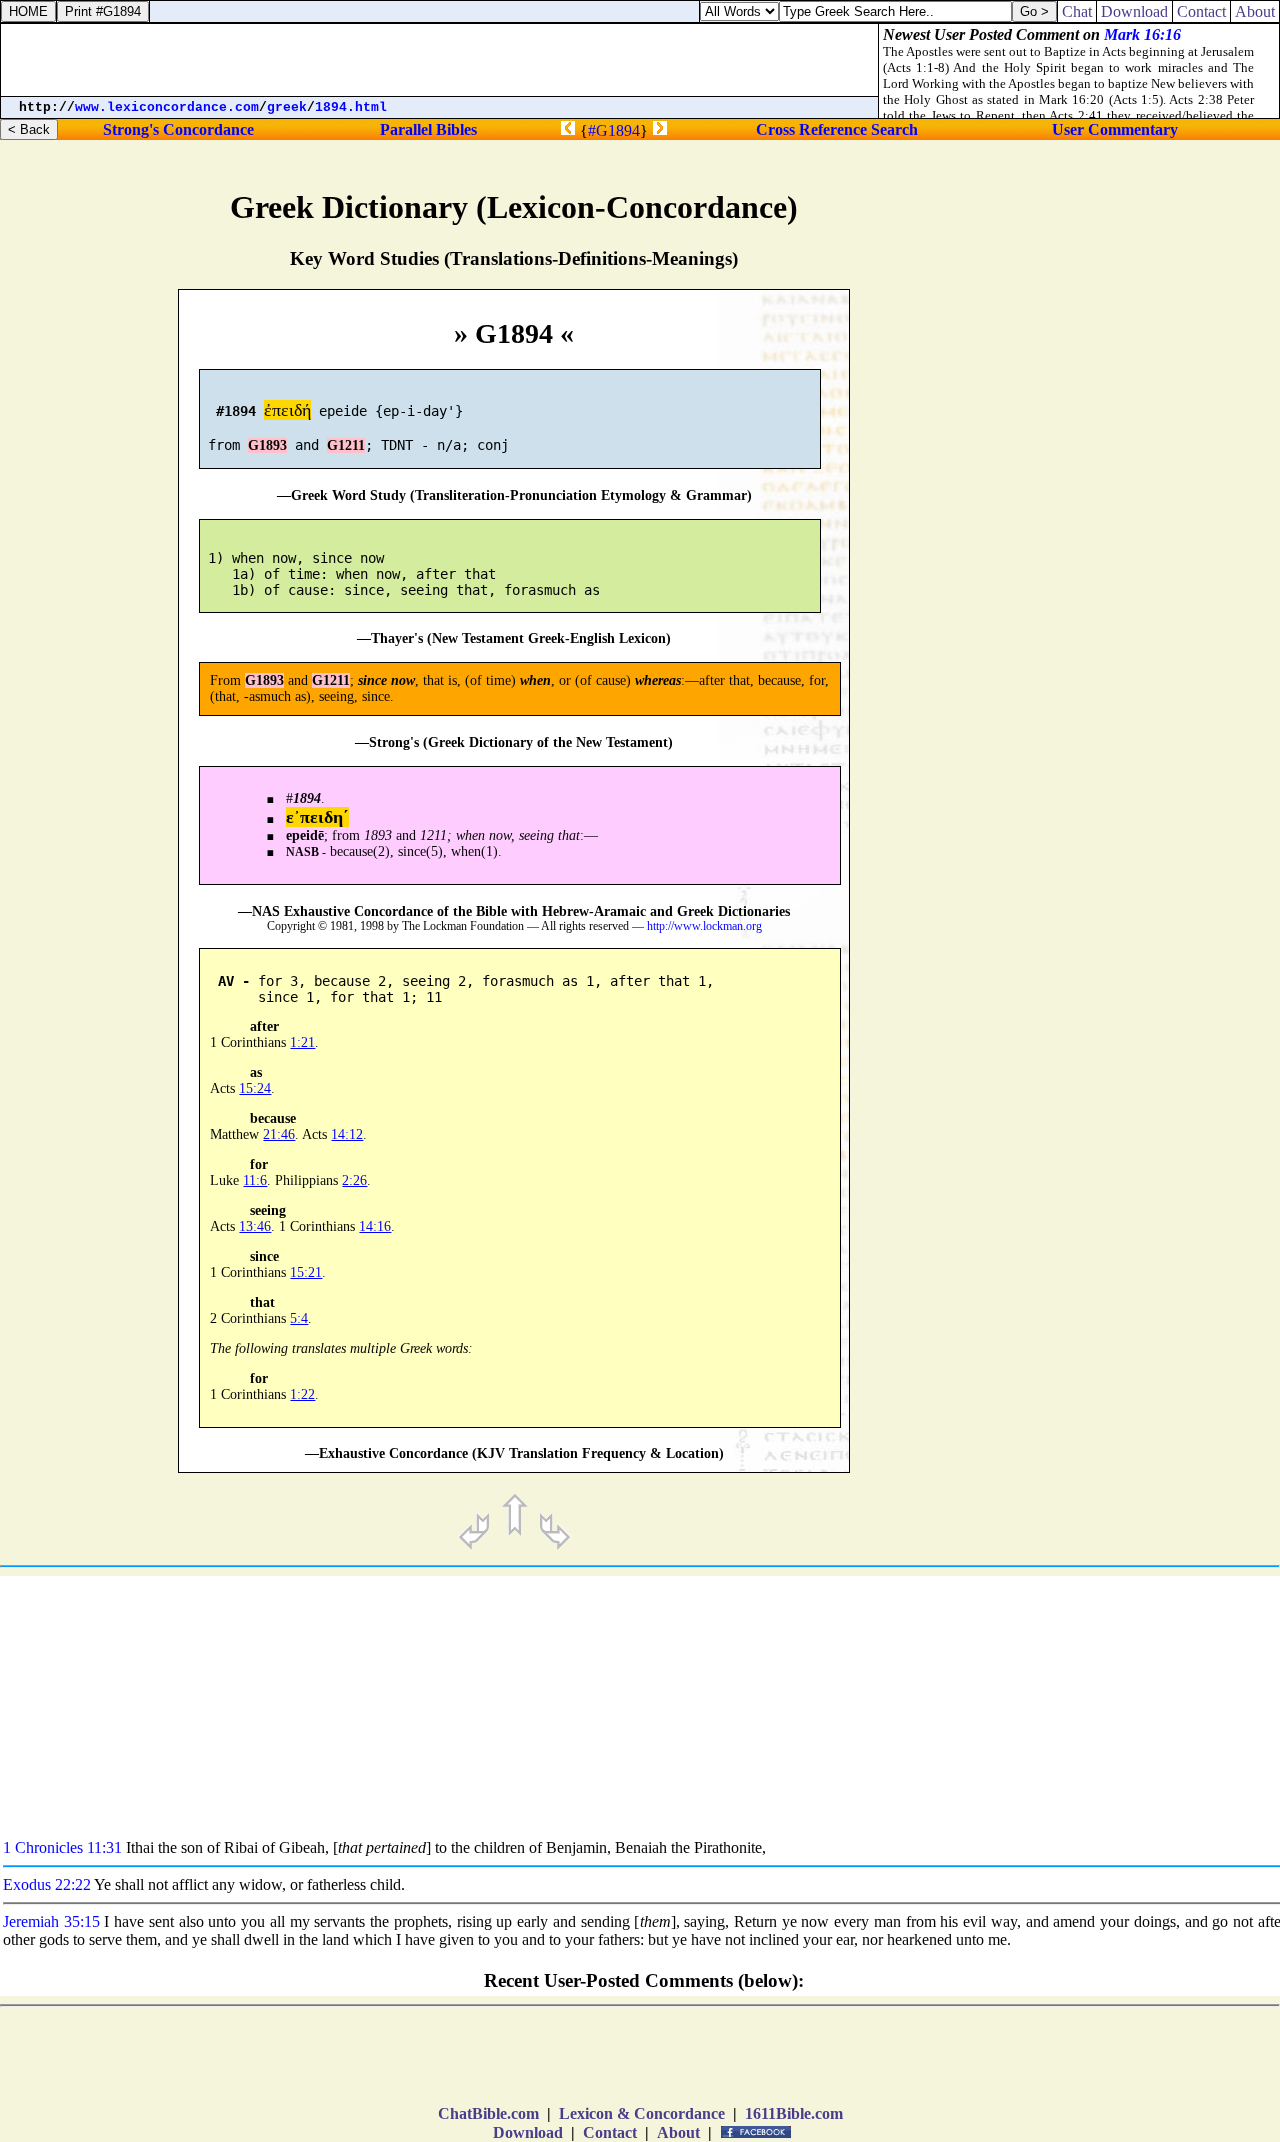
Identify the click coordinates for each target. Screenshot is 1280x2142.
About (678, 2132)
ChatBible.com (488, 2113)
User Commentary (1115, 129)
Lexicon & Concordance (642, 2113)
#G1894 (614, 130)
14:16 (375, 1226)
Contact (610, 2132)
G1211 (346, 445)
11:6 (255, 1180)
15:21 (306, 1272)
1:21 (302, 1042)
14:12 (347, 1134)
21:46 (279, 1134)
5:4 (299, 1318)
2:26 (354, 1180)
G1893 (267, 445)
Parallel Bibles (428, 129)
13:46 (255, 1226)
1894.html (351, 107)
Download (528, 2132)
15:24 (255, 1088)
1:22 (302, 1394)
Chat (1077, 11)
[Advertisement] (1154, 846)
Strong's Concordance (178, 129)
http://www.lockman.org (704, 926)
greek (287, 107)
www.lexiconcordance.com (167, 107)
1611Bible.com (794, 2113)
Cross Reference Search (837, 129)
